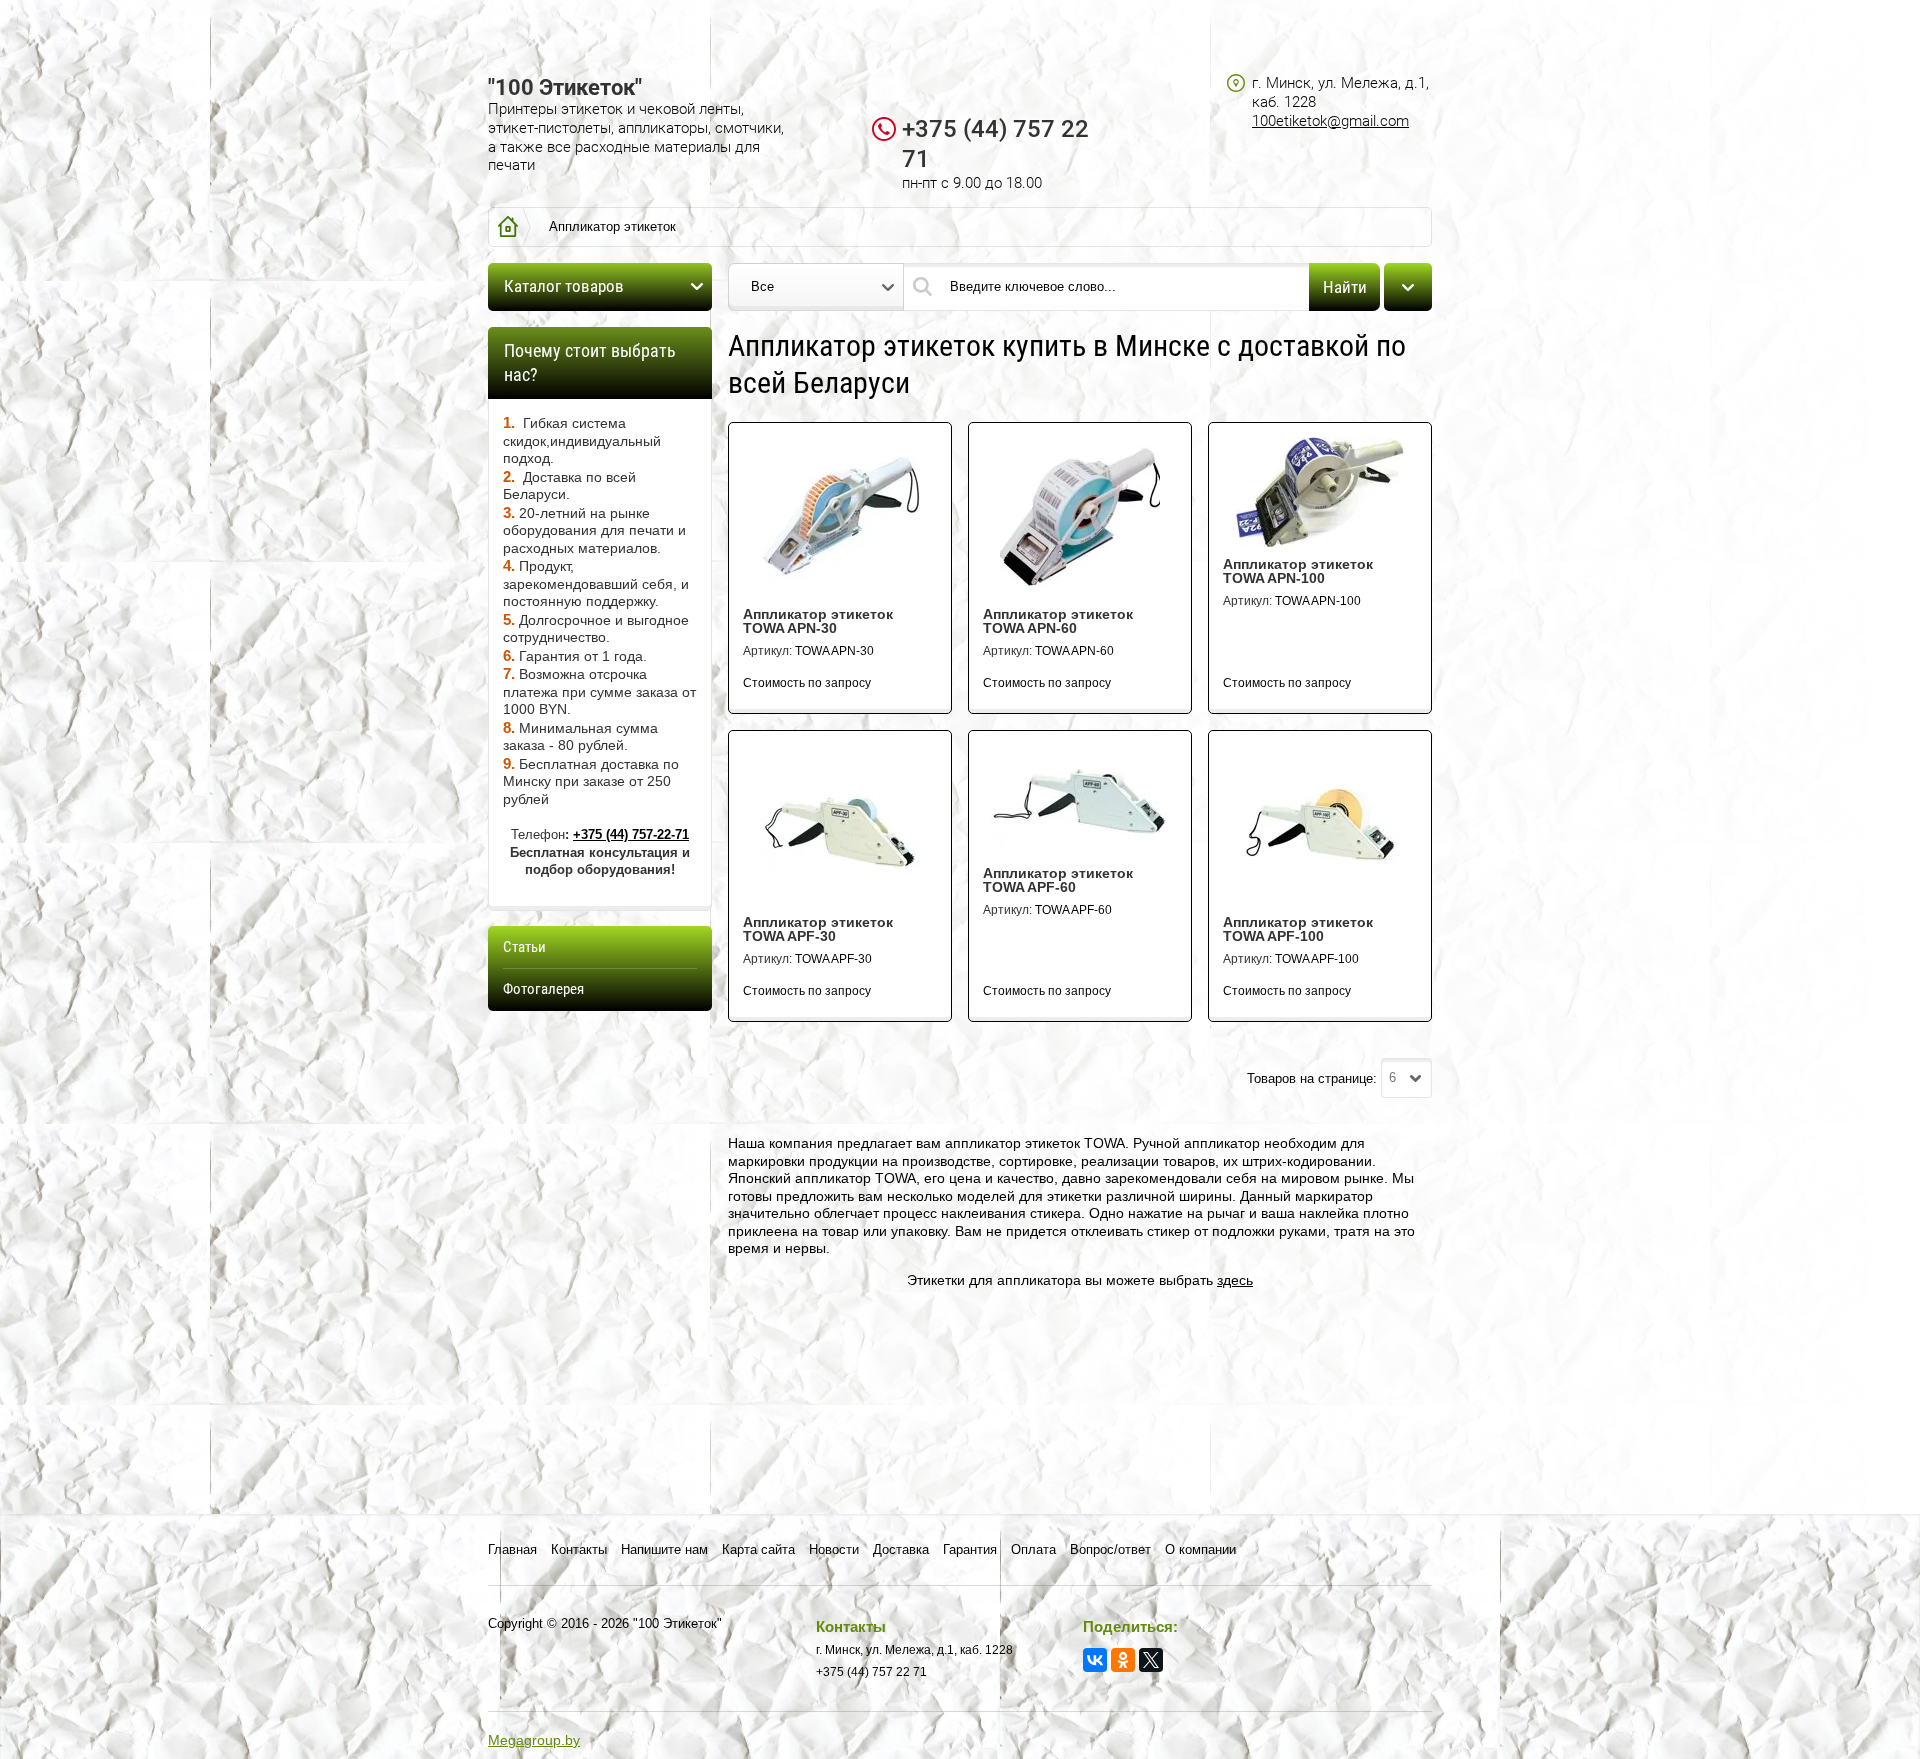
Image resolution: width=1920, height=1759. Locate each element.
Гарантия (970, 1549)
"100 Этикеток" (565, 87)
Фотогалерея (543, 989)
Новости (834, 1549)
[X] (1151, 1660)
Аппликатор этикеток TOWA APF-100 (1298, 929)
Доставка (901, 1549)
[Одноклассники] (1123, 1660)
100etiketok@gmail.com (1330, 121)
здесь (1235, 1280)
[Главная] (508, 227)
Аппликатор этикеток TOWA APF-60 (1058, 880)
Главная (512, 1549)
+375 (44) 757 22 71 (871, 1672)
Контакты (579, 1549)
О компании (1200, 1549)
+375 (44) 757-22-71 (631, 834)
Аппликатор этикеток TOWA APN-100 (1298, 571)
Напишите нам (664, 1549)
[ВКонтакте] (1095, 1660)
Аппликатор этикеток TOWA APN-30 (818, 621)
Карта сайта (758, 1549)
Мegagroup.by (534, 1740)
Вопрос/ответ (1110, 1549)
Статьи (524, 947)
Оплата (1033, 1549)
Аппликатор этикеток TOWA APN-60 (1058, 621)
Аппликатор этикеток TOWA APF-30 (818, 929)
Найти (1345, 287)
